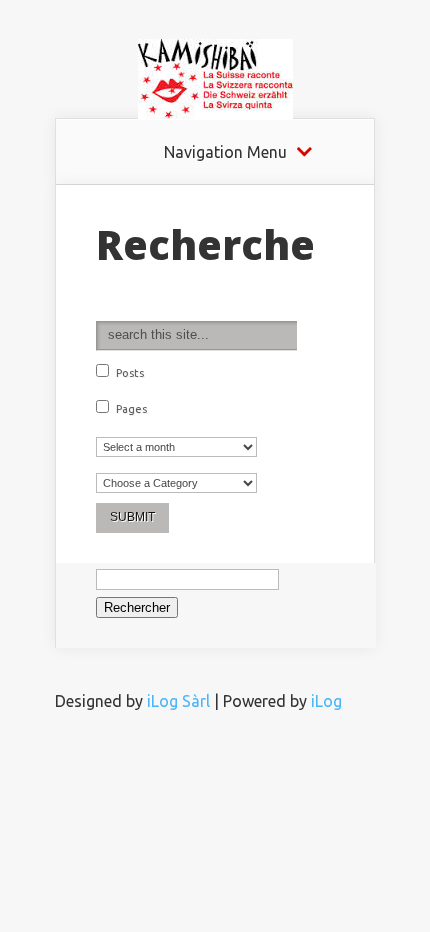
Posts (128, 373)
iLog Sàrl (178, 701)
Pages (130, 409)
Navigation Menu (225, 152)
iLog (326, 701)
